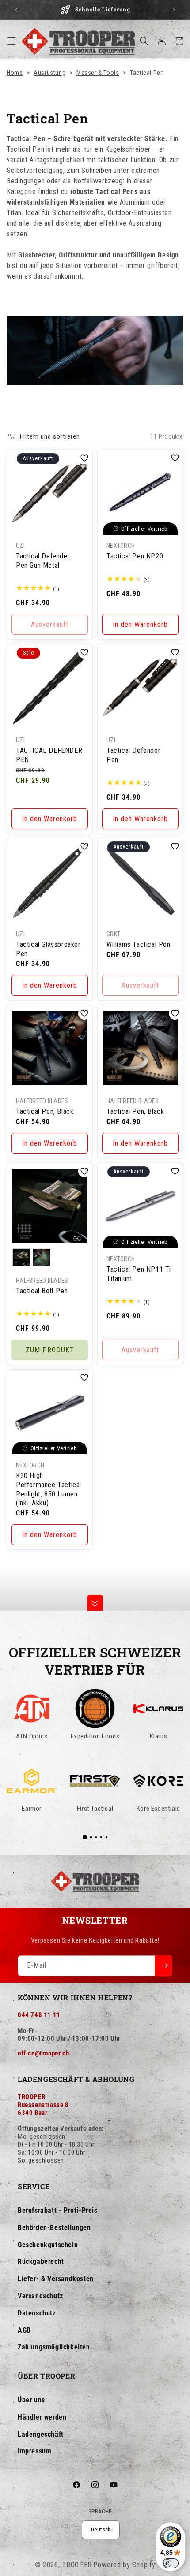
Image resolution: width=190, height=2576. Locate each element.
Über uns (31, 2400)
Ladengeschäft (41, 2434)
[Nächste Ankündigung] (174, 10)
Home (15, 73)
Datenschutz (37, 2313)
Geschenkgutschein (48, 2245)
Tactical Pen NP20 (135, 556)
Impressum (34, 2451)
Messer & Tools (98, 73)
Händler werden (42, 2417)
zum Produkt (50, 1349)
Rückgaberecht (41, 2261)
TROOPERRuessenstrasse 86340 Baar (43, 2105)
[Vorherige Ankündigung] (16, 10)
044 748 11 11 (39, 2015)
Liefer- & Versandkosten (56, 2279)
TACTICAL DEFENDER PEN (49, 755)
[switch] (171, 2563)
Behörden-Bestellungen (54, 2228)
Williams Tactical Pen (139, 944)
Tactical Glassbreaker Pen (48, 949)
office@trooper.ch (43, 2053)
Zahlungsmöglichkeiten (54, 2347)
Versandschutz (40, 2296)
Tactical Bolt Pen (42, 1291)
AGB (24, 2330)
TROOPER (77, 2565)
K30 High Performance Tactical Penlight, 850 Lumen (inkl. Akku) (49, 1489)
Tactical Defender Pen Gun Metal (43, 561)
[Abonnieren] (163, 1966)
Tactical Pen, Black (45, 1111)
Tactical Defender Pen (133, 755)
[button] (11, 41)
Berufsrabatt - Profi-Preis (58, 2210)
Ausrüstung (49, 73)
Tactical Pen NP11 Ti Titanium (139, 1274)
